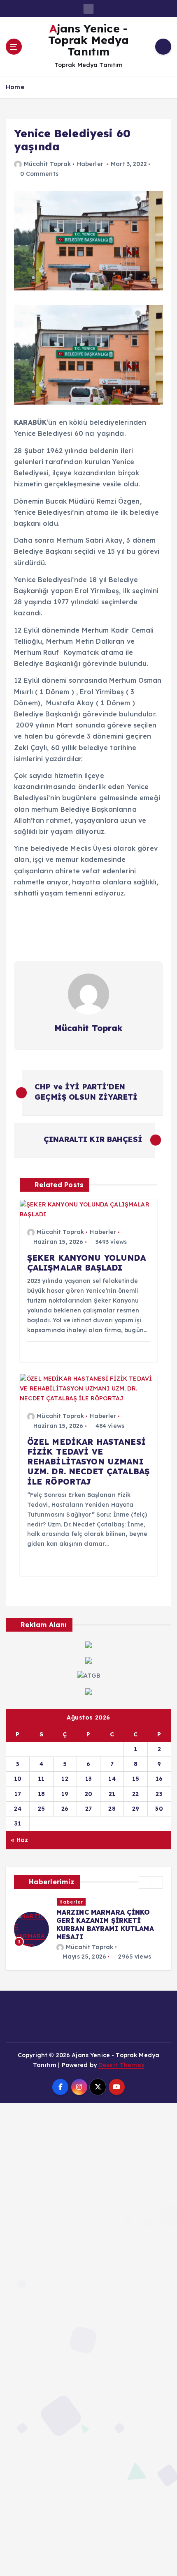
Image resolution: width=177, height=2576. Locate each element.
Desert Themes (121, 2065)
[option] (88, 1930)
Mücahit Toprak (47, 164)
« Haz (19, 1840)
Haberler (90, 164)
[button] (145, 1883)
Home (15, 87)
